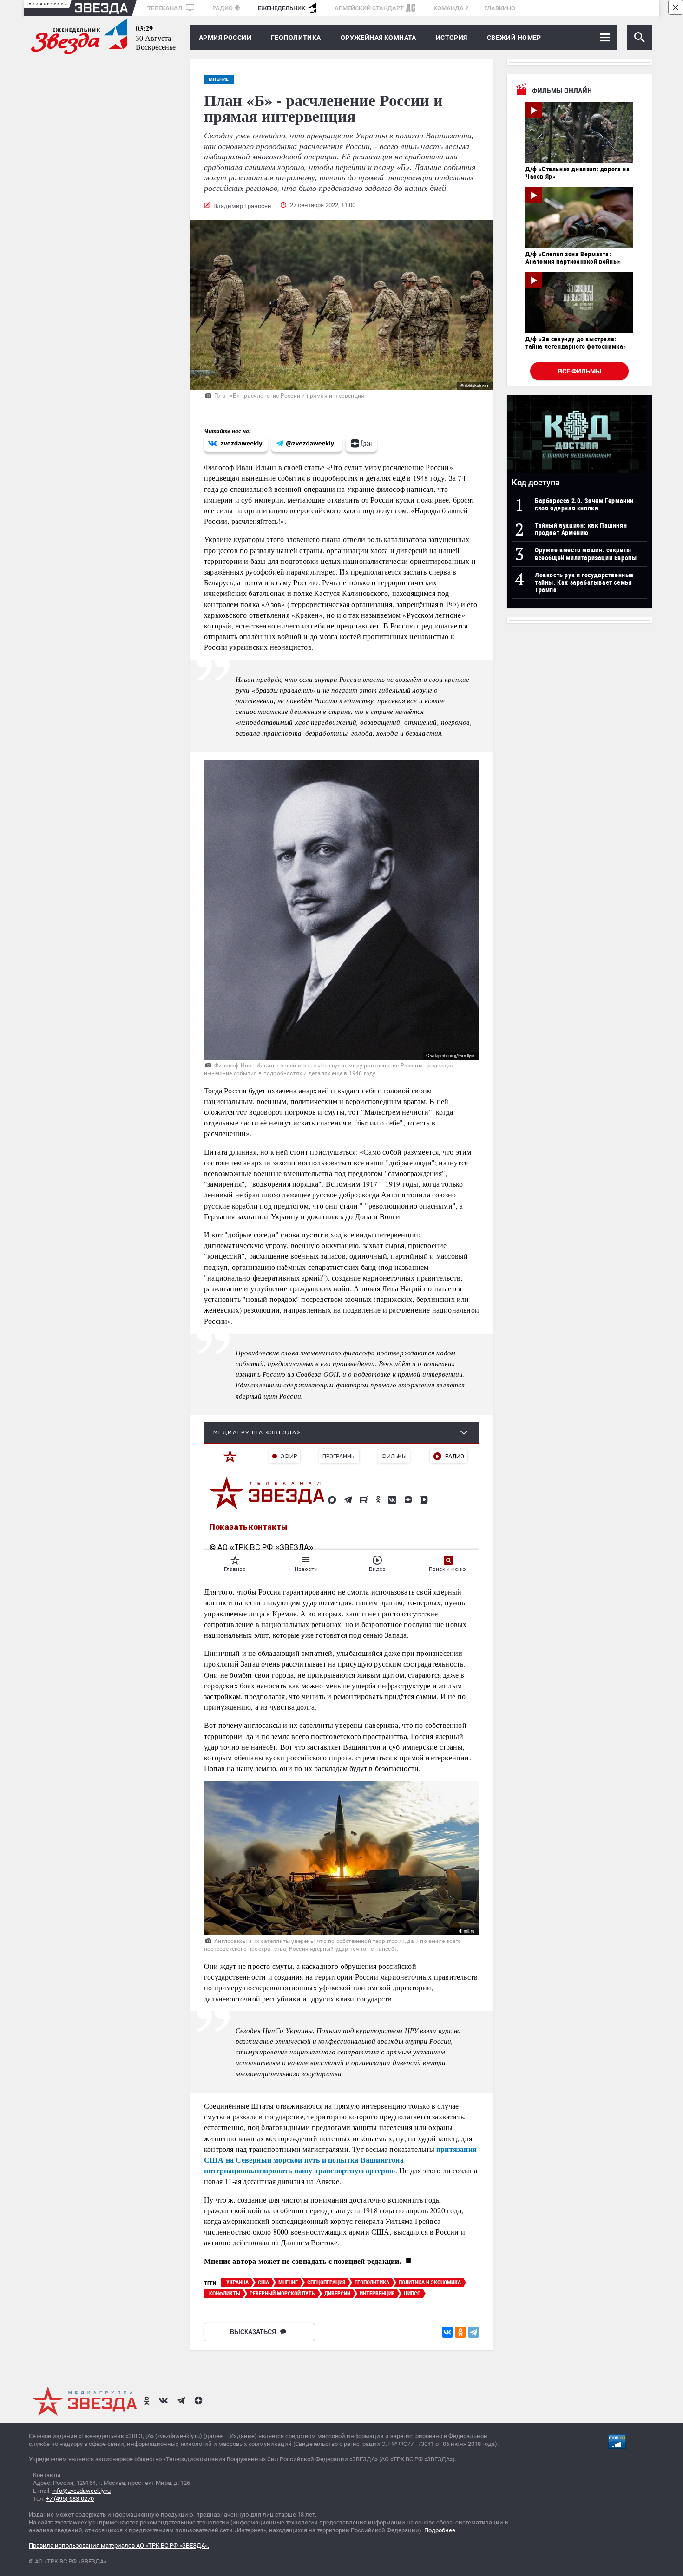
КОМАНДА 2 (451, 8)
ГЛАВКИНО (500, 8)
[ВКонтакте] (447, 2332)
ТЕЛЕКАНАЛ (165, 8)
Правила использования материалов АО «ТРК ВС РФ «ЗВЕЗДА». (119, 2546)
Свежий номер (514, 38)
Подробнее (440, 2530)
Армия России (225, 38)
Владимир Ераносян (242, 206)
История (452, 38)
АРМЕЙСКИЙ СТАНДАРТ (369, 8)
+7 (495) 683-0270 (70, 2499)
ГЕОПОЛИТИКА (296, 38)
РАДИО (223, 8)
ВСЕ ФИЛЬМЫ (580, 371)
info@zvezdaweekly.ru (81, 2491)
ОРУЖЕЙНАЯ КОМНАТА (378, 38)
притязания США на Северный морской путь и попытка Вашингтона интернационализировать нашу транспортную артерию (340, 2160)
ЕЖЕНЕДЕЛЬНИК (282, 8)
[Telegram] (473, 2332)
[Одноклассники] (460, 2332)
